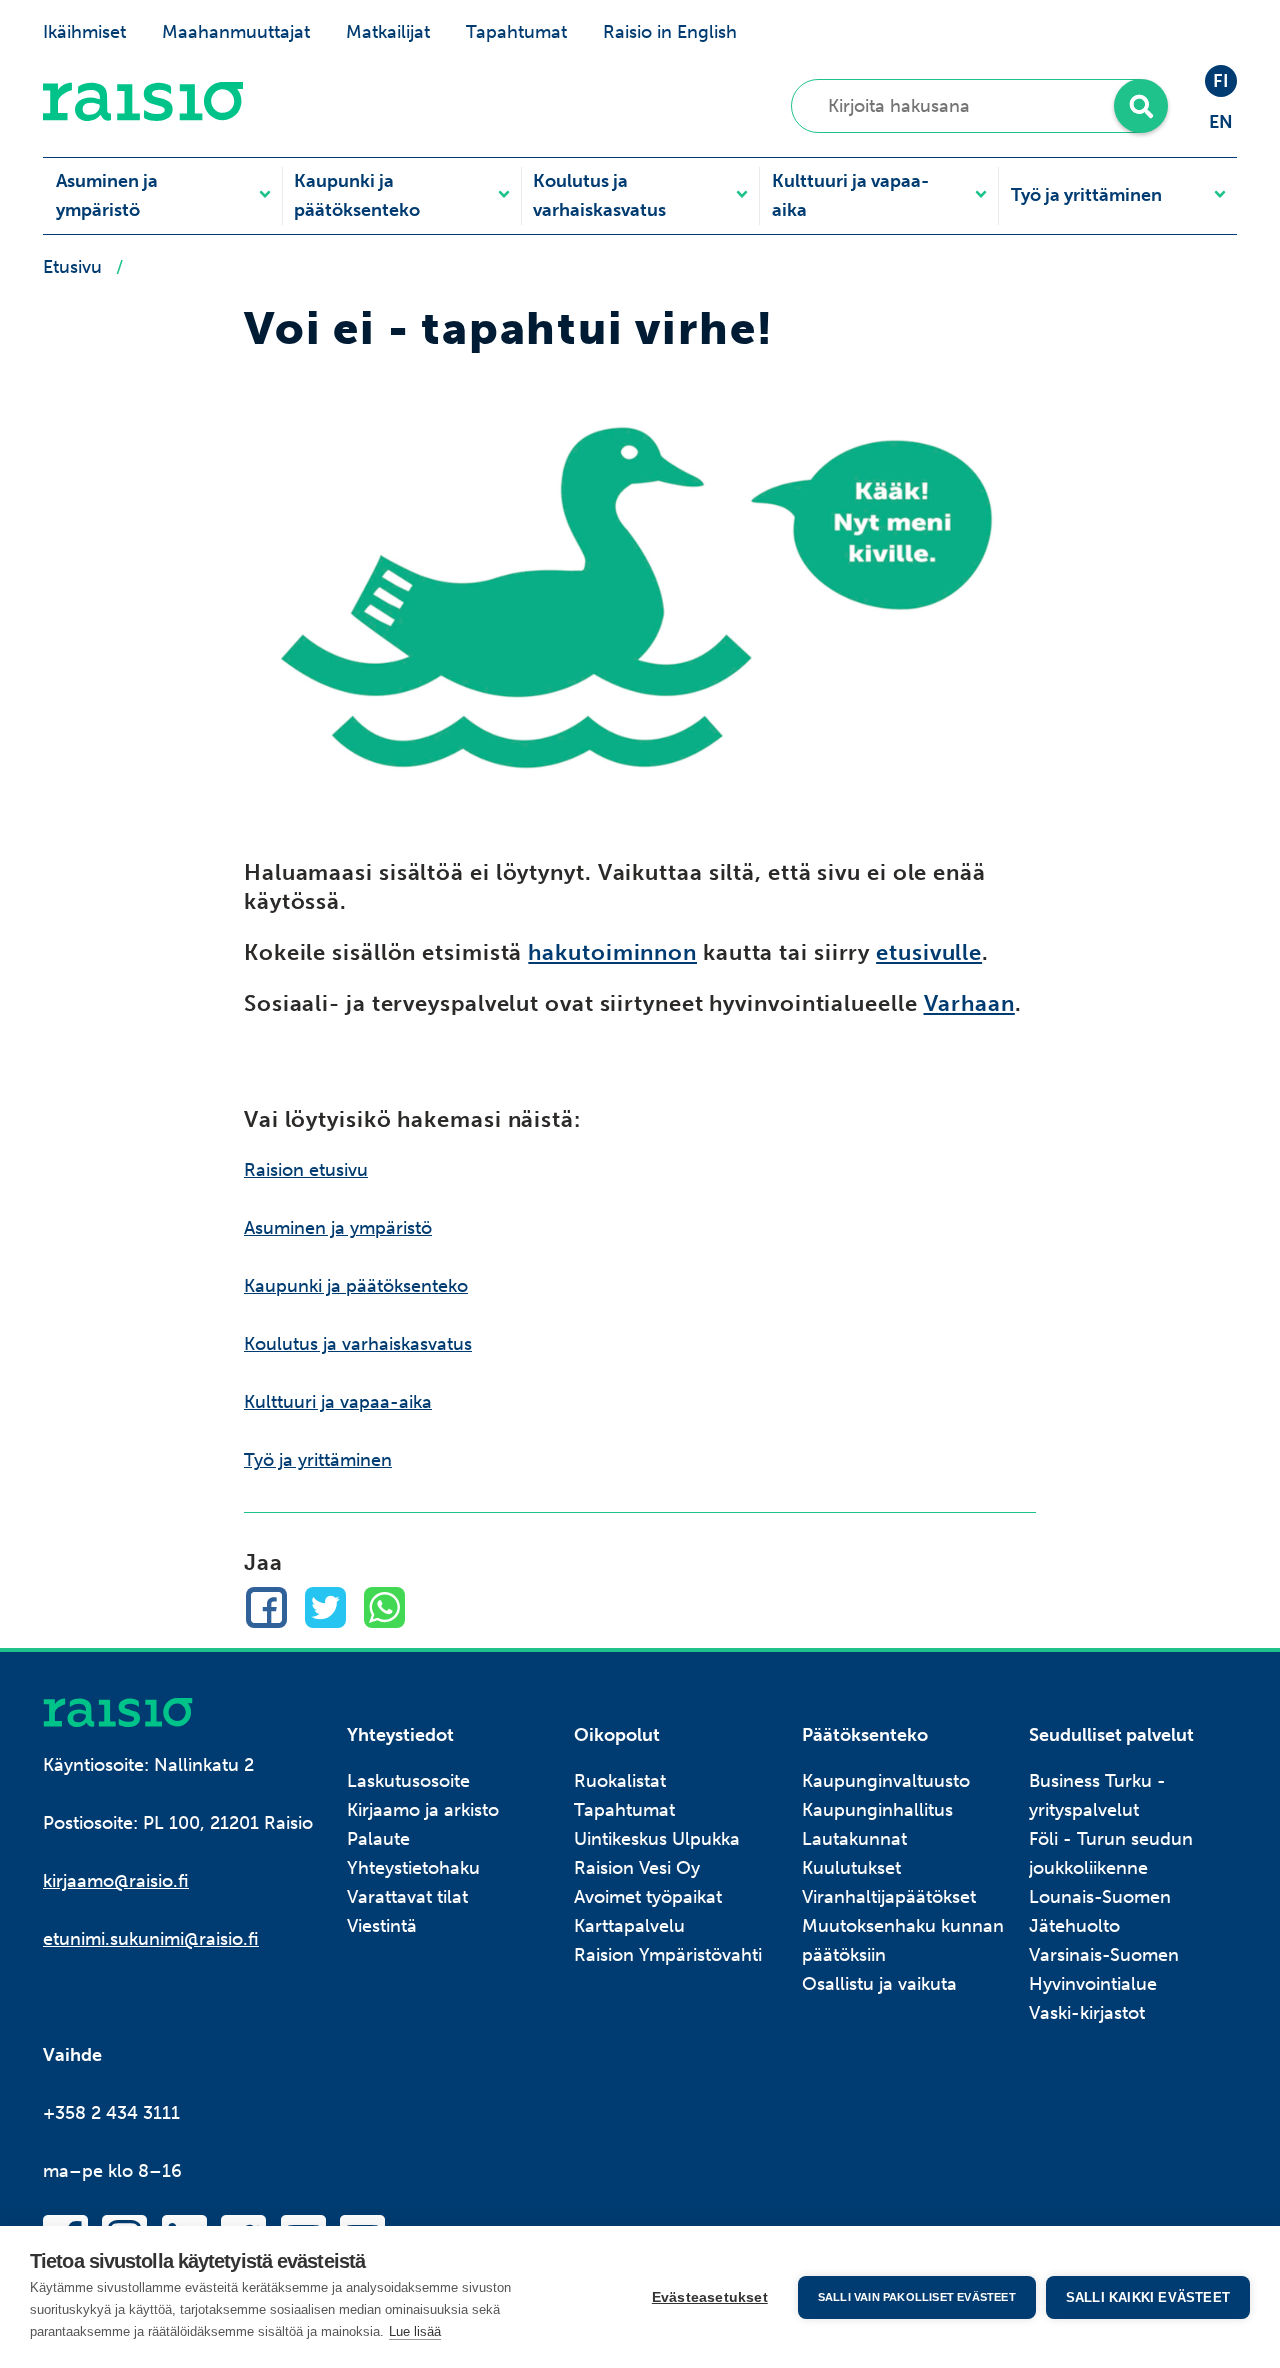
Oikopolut (617, 1735)
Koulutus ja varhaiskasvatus (599, 195)
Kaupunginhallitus (877, 1810)
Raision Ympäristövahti (668, 1955)
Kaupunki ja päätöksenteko (357, 195)
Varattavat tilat (407, 1897)
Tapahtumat (516, 32)
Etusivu (72, 267)
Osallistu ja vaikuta (879, 1984)
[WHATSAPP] (384, 1607)
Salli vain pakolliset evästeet (917, 2297)
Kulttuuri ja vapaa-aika (850, 195)
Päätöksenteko (865, 1735)
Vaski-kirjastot (1087, 2013)
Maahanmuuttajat (236, 32)
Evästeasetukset (710, 2297)
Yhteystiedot (400, 1735)
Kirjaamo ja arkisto (423, 1810)
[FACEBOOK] (266, 1607)
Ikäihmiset (84, 32)
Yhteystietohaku (413, 1868)
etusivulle (929, 953)
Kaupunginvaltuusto (886, 1781)
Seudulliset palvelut (1111, 1735)
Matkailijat (388, 32)
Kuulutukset (851, 1868)
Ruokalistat (620, 1781)
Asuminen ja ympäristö (107, 195)
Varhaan (969, 1004)
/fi (118, 1712)
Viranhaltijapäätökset (889, 1897)
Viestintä (382, 1926)
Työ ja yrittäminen (1086, 195)
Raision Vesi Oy (637, 1868)
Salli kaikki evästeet (1148, 2297)
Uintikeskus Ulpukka (657, 1839)
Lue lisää (415, 2331)
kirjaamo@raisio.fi (116, 1881)
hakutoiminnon (612, 953)
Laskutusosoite (408, 1781)
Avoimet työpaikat (648, 1897)
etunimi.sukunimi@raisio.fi (151, 1939)
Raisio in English (670, 32)
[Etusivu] (143, 115)
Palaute (378, 1839)
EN (1221, 122)
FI (1221, 81)
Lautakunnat (854, 1839)
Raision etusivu (306, 1170)
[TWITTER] (325, 1607)
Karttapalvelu (629, 1926)
